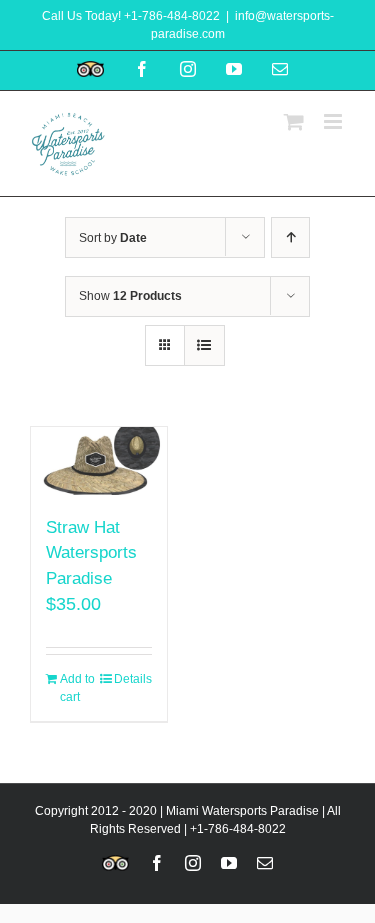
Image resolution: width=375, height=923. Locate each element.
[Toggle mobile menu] (334, 121)
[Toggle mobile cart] (294, 121)
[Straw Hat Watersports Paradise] (99, 460)
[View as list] (204, 345)
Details (133, 679)
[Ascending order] (290, 237)
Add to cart (77, 688)
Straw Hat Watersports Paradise (91, 553)
